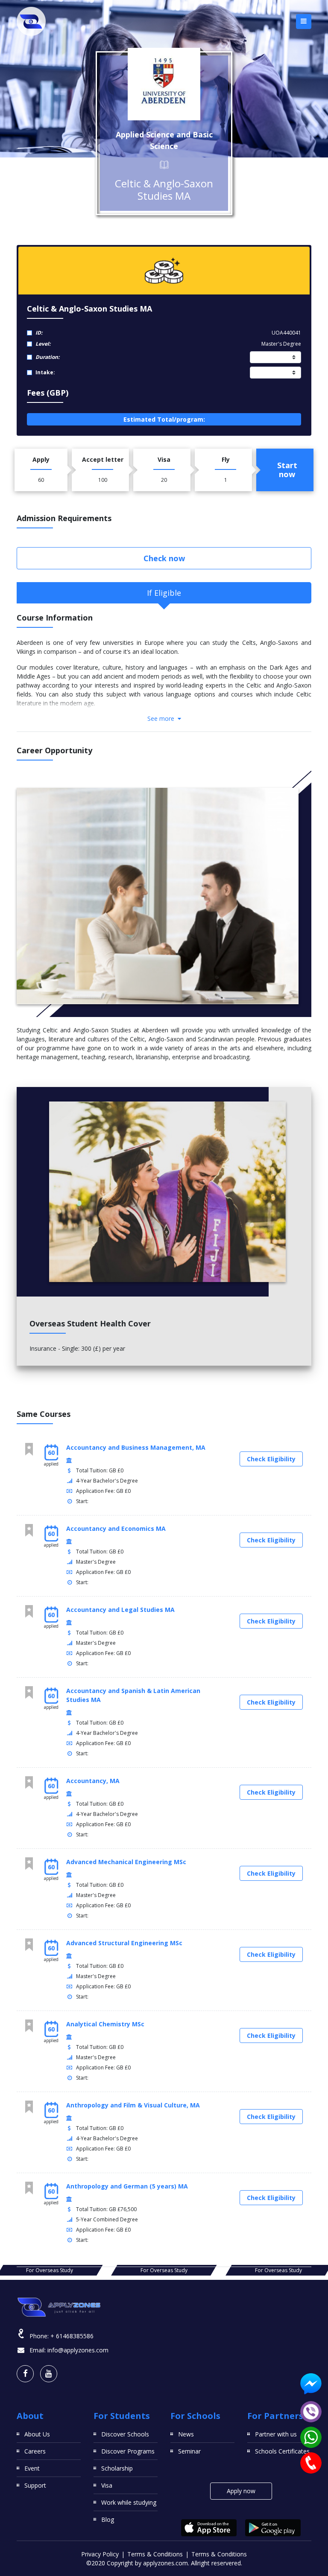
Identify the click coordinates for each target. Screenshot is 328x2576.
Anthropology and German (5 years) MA (127, 2186)
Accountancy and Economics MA (116, 1528)
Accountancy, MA (93, 1781)
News (186, 2434)
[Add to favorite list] (29, 1449)
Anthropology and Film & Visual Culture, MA (133, 2105)
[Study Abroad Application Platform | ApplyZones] (31, 21)
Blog (108, 2519)
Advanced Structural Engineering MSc (124, 1943)
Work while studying (129, 2502)
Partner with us (276, 2434)
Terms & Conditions (155, 2554)
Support (35, 2485)
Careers (35, 2451)
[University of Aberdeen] (164, 84)
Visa (107, 2485)
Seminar (189, 2451)
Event (32, 2468)
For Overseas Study (50, 2270)
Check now (164, 558)
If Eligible (164, 593)
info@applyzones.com (78, 2350)
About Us (37, 2434)
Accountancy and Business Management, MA (136, 1447)
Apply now (241, 2491)
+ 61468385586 (72, 2336)
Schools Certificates (282, 2451)
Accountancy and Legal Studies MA (120, 1610)
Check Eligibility (271, 1459)
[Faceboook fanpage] (25, 2374)
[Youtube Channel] (49, 2374)
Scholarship (117, 2468)
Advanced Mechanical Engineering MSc (126, 1862)
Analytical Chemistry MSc (105, 2024)
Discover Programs (128, 2451)
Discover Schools (125, 2434)
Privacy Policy (100, 2554)
